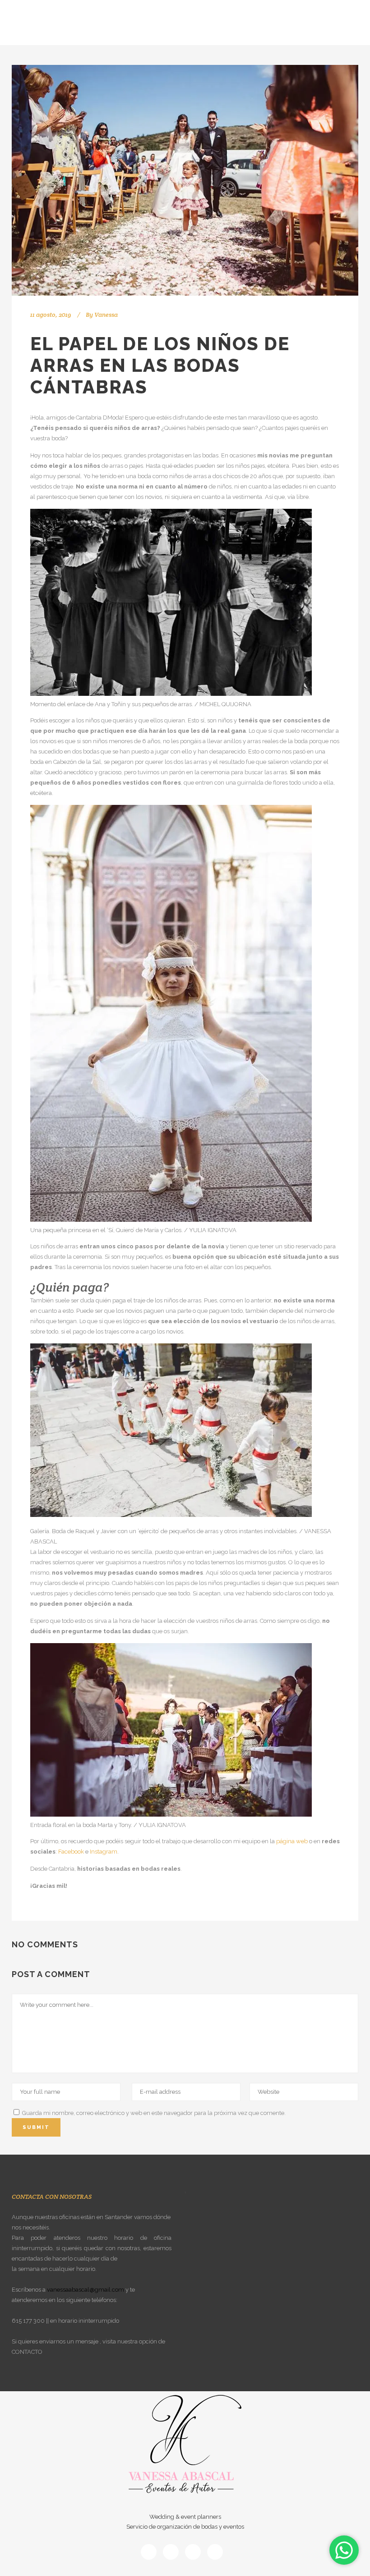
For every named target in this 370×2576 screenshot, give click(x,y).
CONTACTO (27, 2352)
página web (292, 1841)
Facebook (71, 1852)
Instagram (104, 1852)
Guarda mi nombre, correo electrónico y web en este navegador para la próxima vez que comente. (154, 2113)
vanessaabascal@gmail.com (86, 2290)
